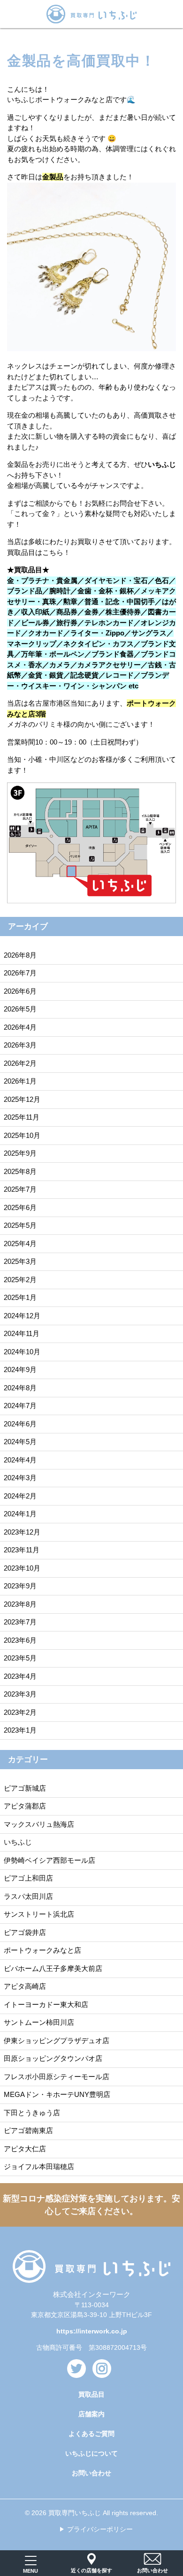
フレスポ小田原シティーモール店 (57, 2077)
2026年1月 (20, 1081)
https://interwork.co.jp (92, 2331)
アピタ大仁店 (25, 2149)
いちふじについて (91, 2453)
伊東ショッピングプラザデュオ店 (57, 2041)
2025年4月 (20, 1244)
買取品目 (91, 2394)
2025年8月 (20, 1171)
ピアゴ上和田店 (28, 1878)
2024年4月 (20, 1460)
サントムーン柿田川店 (39, 2022)
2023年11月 (22, 1550)
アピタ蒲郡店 (25, 1806)
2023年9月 (20, 1586)
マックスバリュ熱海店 (39, 1824)
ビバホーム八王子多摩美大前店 (53, 1968)
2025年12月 (22, 1099)
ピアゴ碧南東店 (28, 2130)
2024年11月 (22, 1333)
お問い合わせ (91, 2473)
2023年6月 (20, 1640)
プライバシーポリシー (100, 2529)
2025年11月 (22, 1117)
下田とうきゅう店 (32, 2113)
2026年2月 (20, 1063)
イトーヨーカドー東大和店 (46, 2004)
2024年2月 (20, 1496)
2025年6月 (20, 1207)
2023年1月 (20, 1730)
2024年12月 (22, 1316)
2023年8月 (20, 1604)
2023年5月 (20, 1658)
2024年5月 (20, 1442)
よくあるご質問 (91, 2434)
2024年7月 (20, 1406)
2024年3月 (20, 1478)
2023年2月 (20, 1712)
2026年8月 (20, 955)
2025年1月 (20, 1297)
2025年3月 (20, 1261)
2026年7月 (20, 973)
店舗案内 (91, 2414)
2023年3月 (20, 1694)
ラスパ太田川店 (28, 1896)
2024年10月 (22, 1352)
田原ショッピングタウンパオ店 (53, 2058)
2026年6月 (20, 991)
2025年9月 (20, 1153)
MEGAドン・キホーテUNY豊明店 (57, 2094)
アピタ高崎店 (25, 1986)
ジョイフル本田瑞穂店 (39, 2166)
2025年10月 (22, 1135)
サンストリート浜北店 (39, 1914)
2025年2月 (20, 1280)
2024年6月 (20, 1424)
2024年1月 (20, 1514)
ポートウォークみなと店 (42, 1950)
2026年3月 (20, 1045)
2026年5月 (20, 1009)
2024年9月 (20, 1369)
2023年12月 (22, 1532)
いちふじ (18, 1842)
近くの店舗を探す (91, 2570)
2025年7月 (20, 1189)
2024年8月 (20, 1388)
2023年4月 (20, 1676)
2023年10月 (22, 1568)
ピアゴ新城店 (25, 1788)
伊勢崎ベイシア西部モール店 (50, 1860)
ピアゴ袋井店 (25, 1932)
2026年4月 (20, 1027)
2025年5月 (20, 1225)
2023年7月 (20, 1622)
